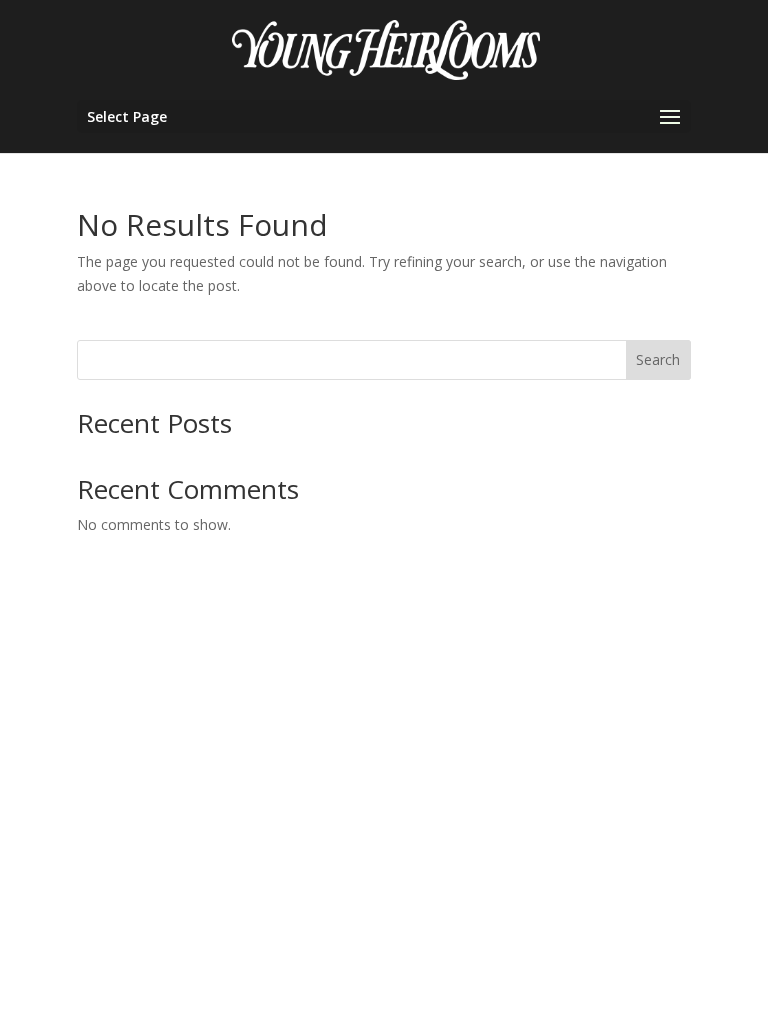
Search (658, 359)
